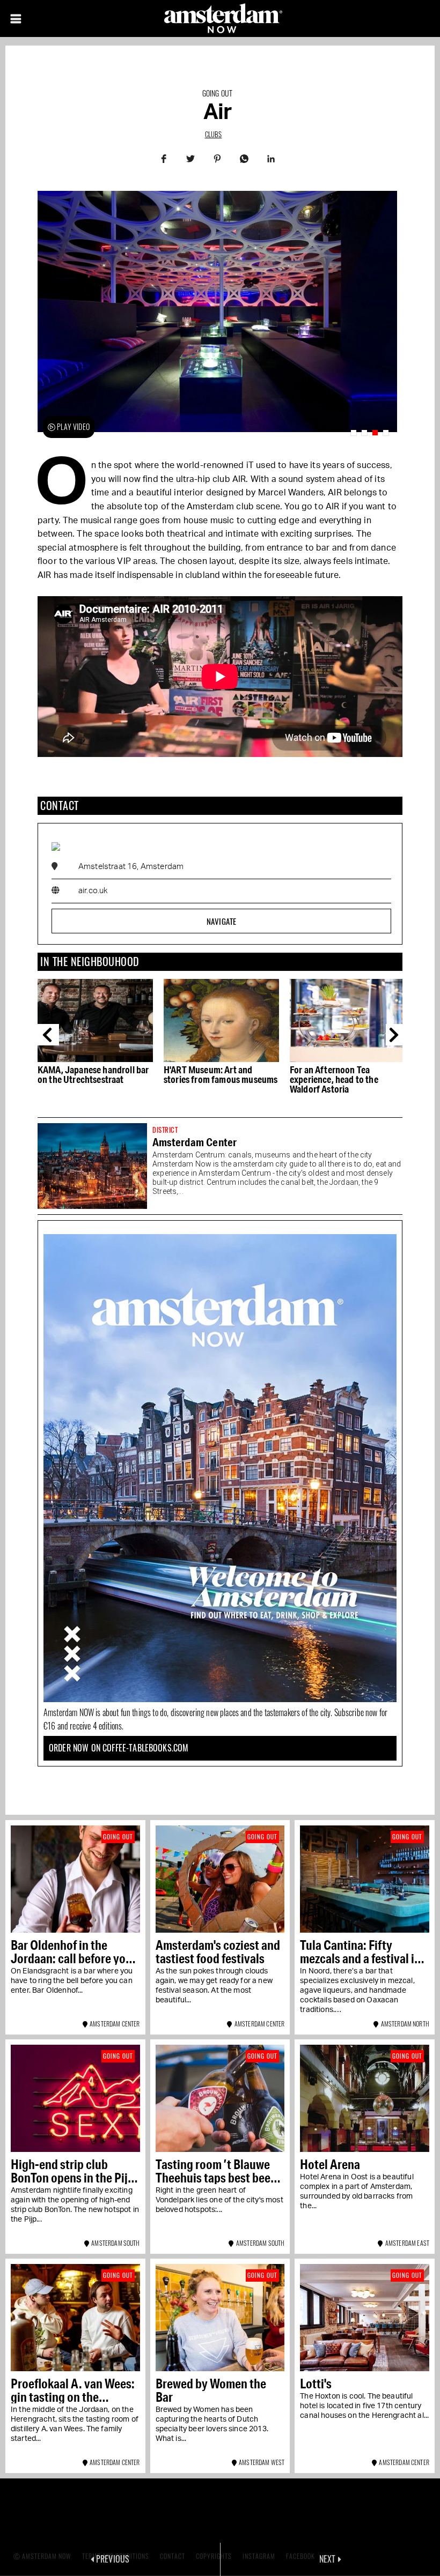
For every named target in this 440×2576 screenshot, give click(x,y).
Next (397, 1035)
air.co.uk (93, 891)
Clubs (214, 134)
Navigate (221, 921)
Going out (217, 93)
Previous (48, 1035)
